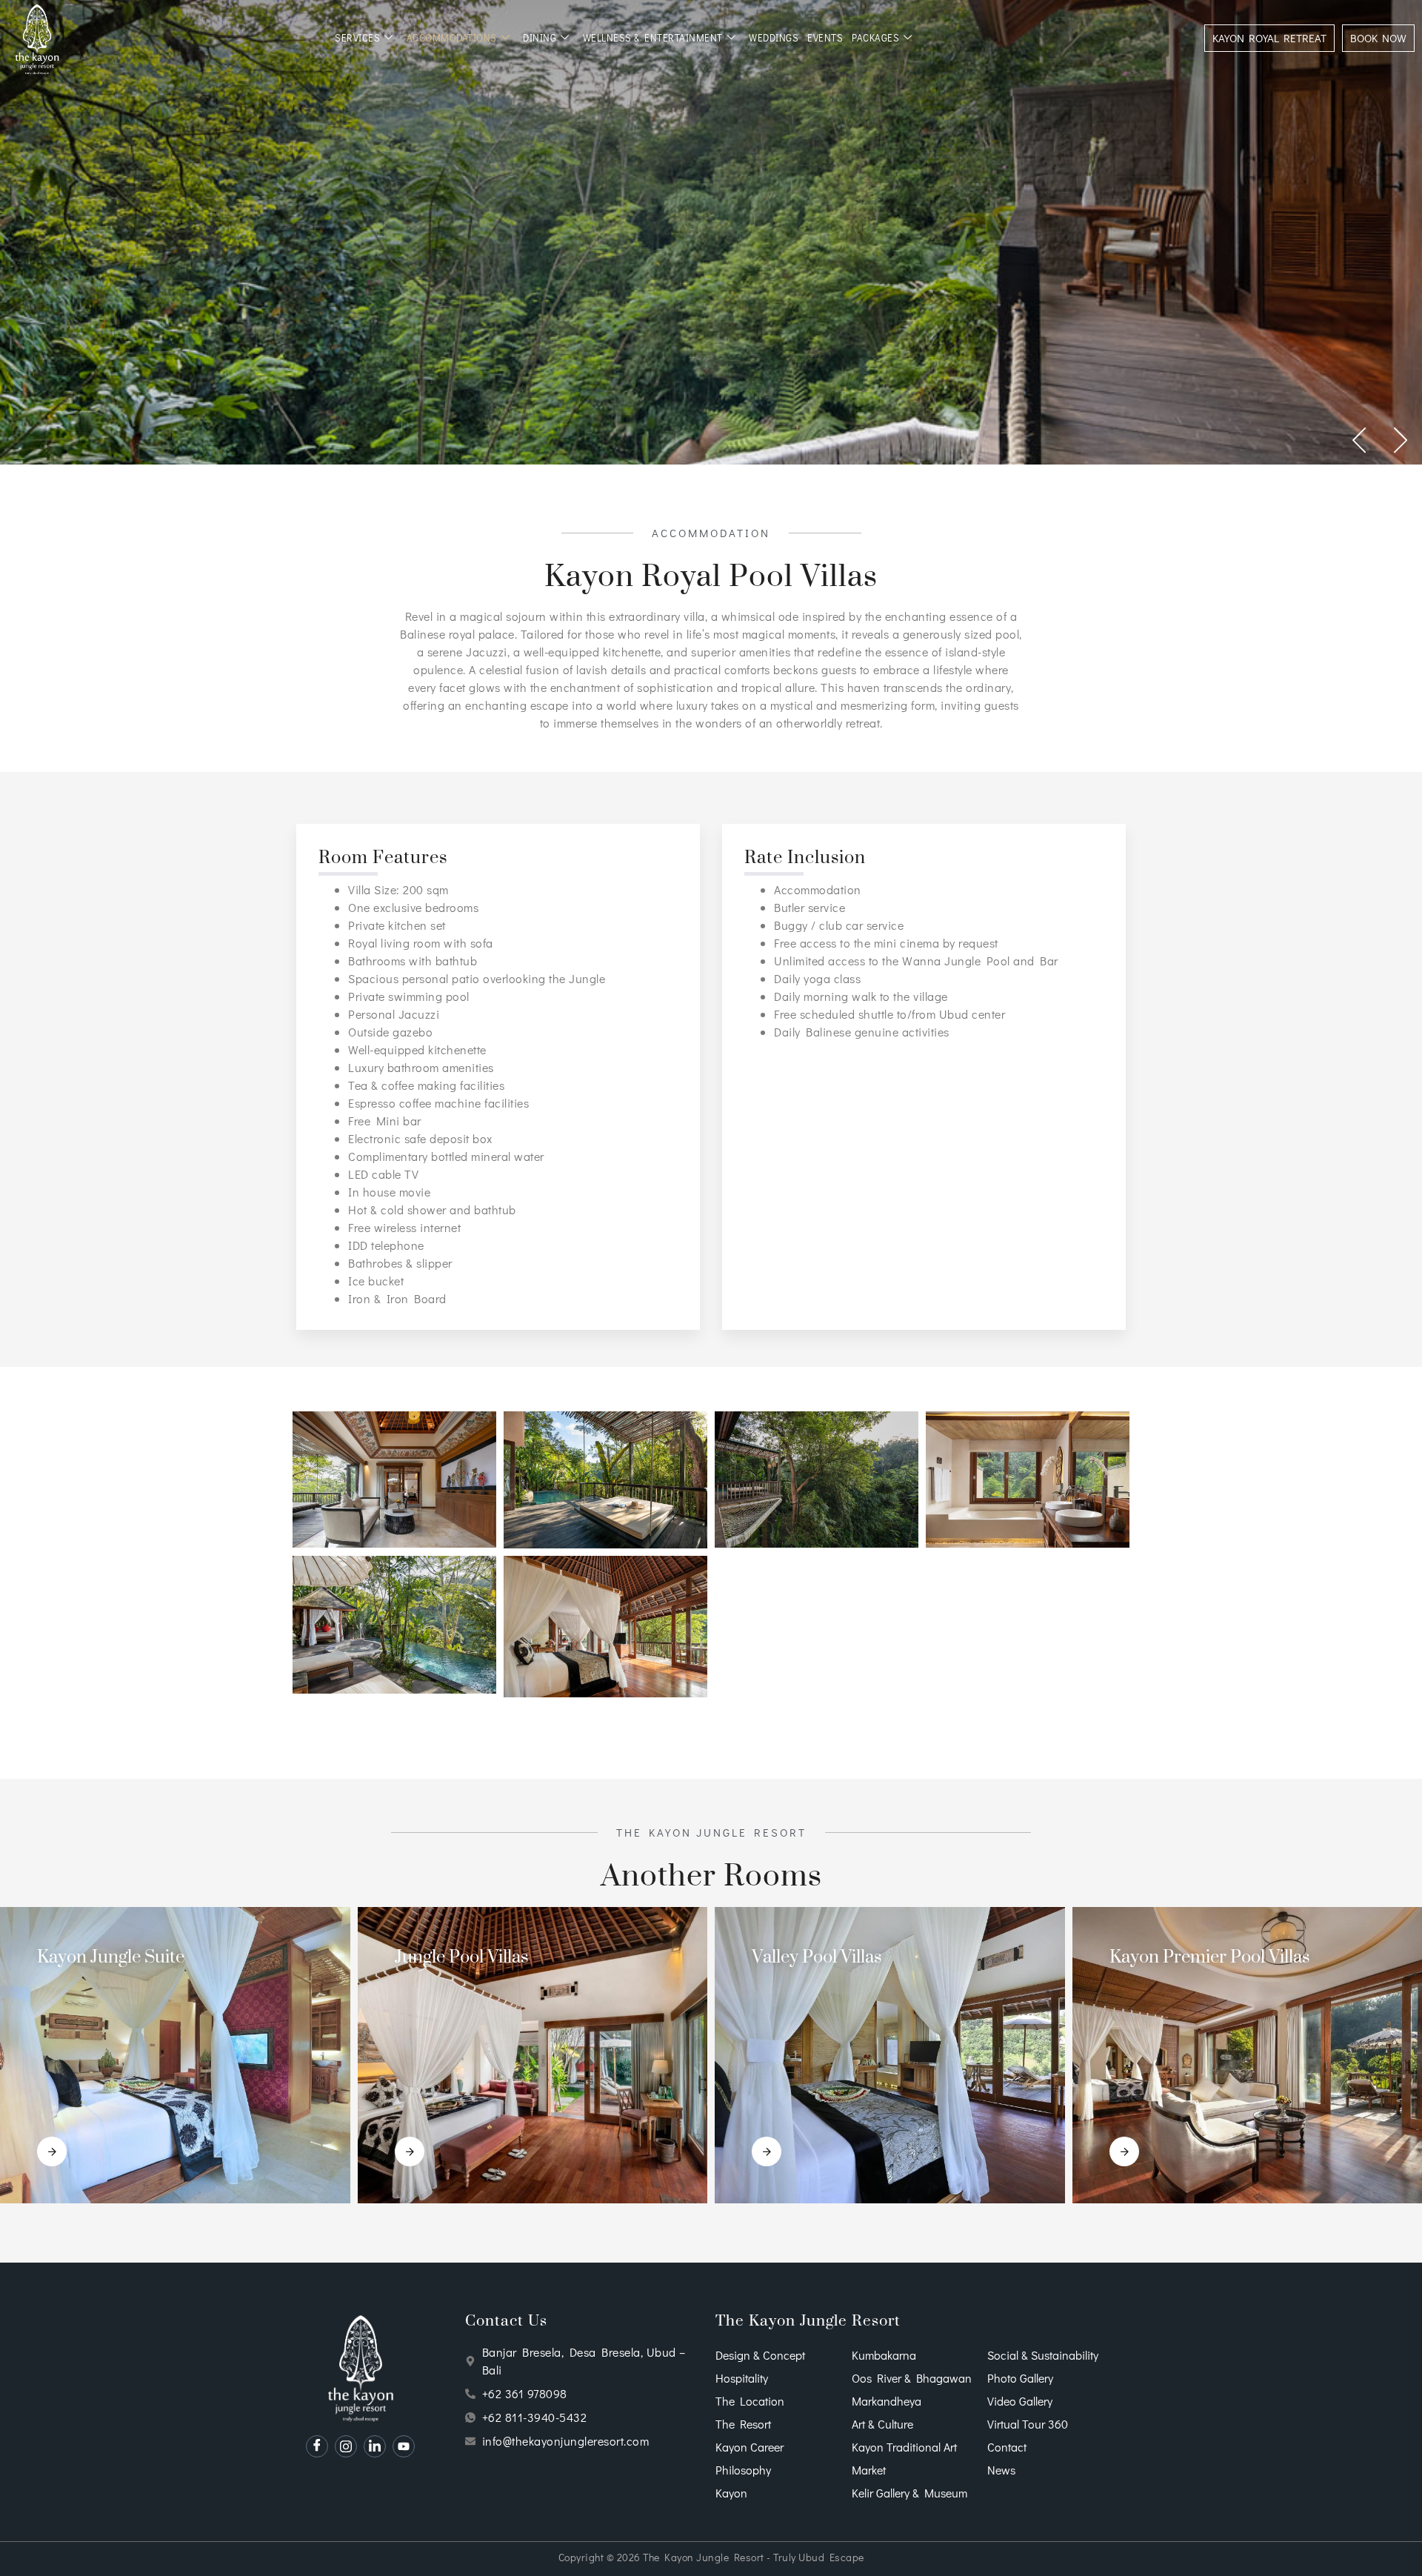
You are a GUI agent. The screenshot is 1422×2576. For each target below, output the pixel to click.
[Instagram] (346, 2446)
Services (357, 37)
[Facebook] (317, 2446)
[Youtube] (404, 2446)
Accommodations (452, 37)
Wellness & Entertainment (653, 37)
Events (825, 37)
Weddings (774, 37)
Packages (875, 37)
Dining (540, 37)
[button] (1360, 440)
